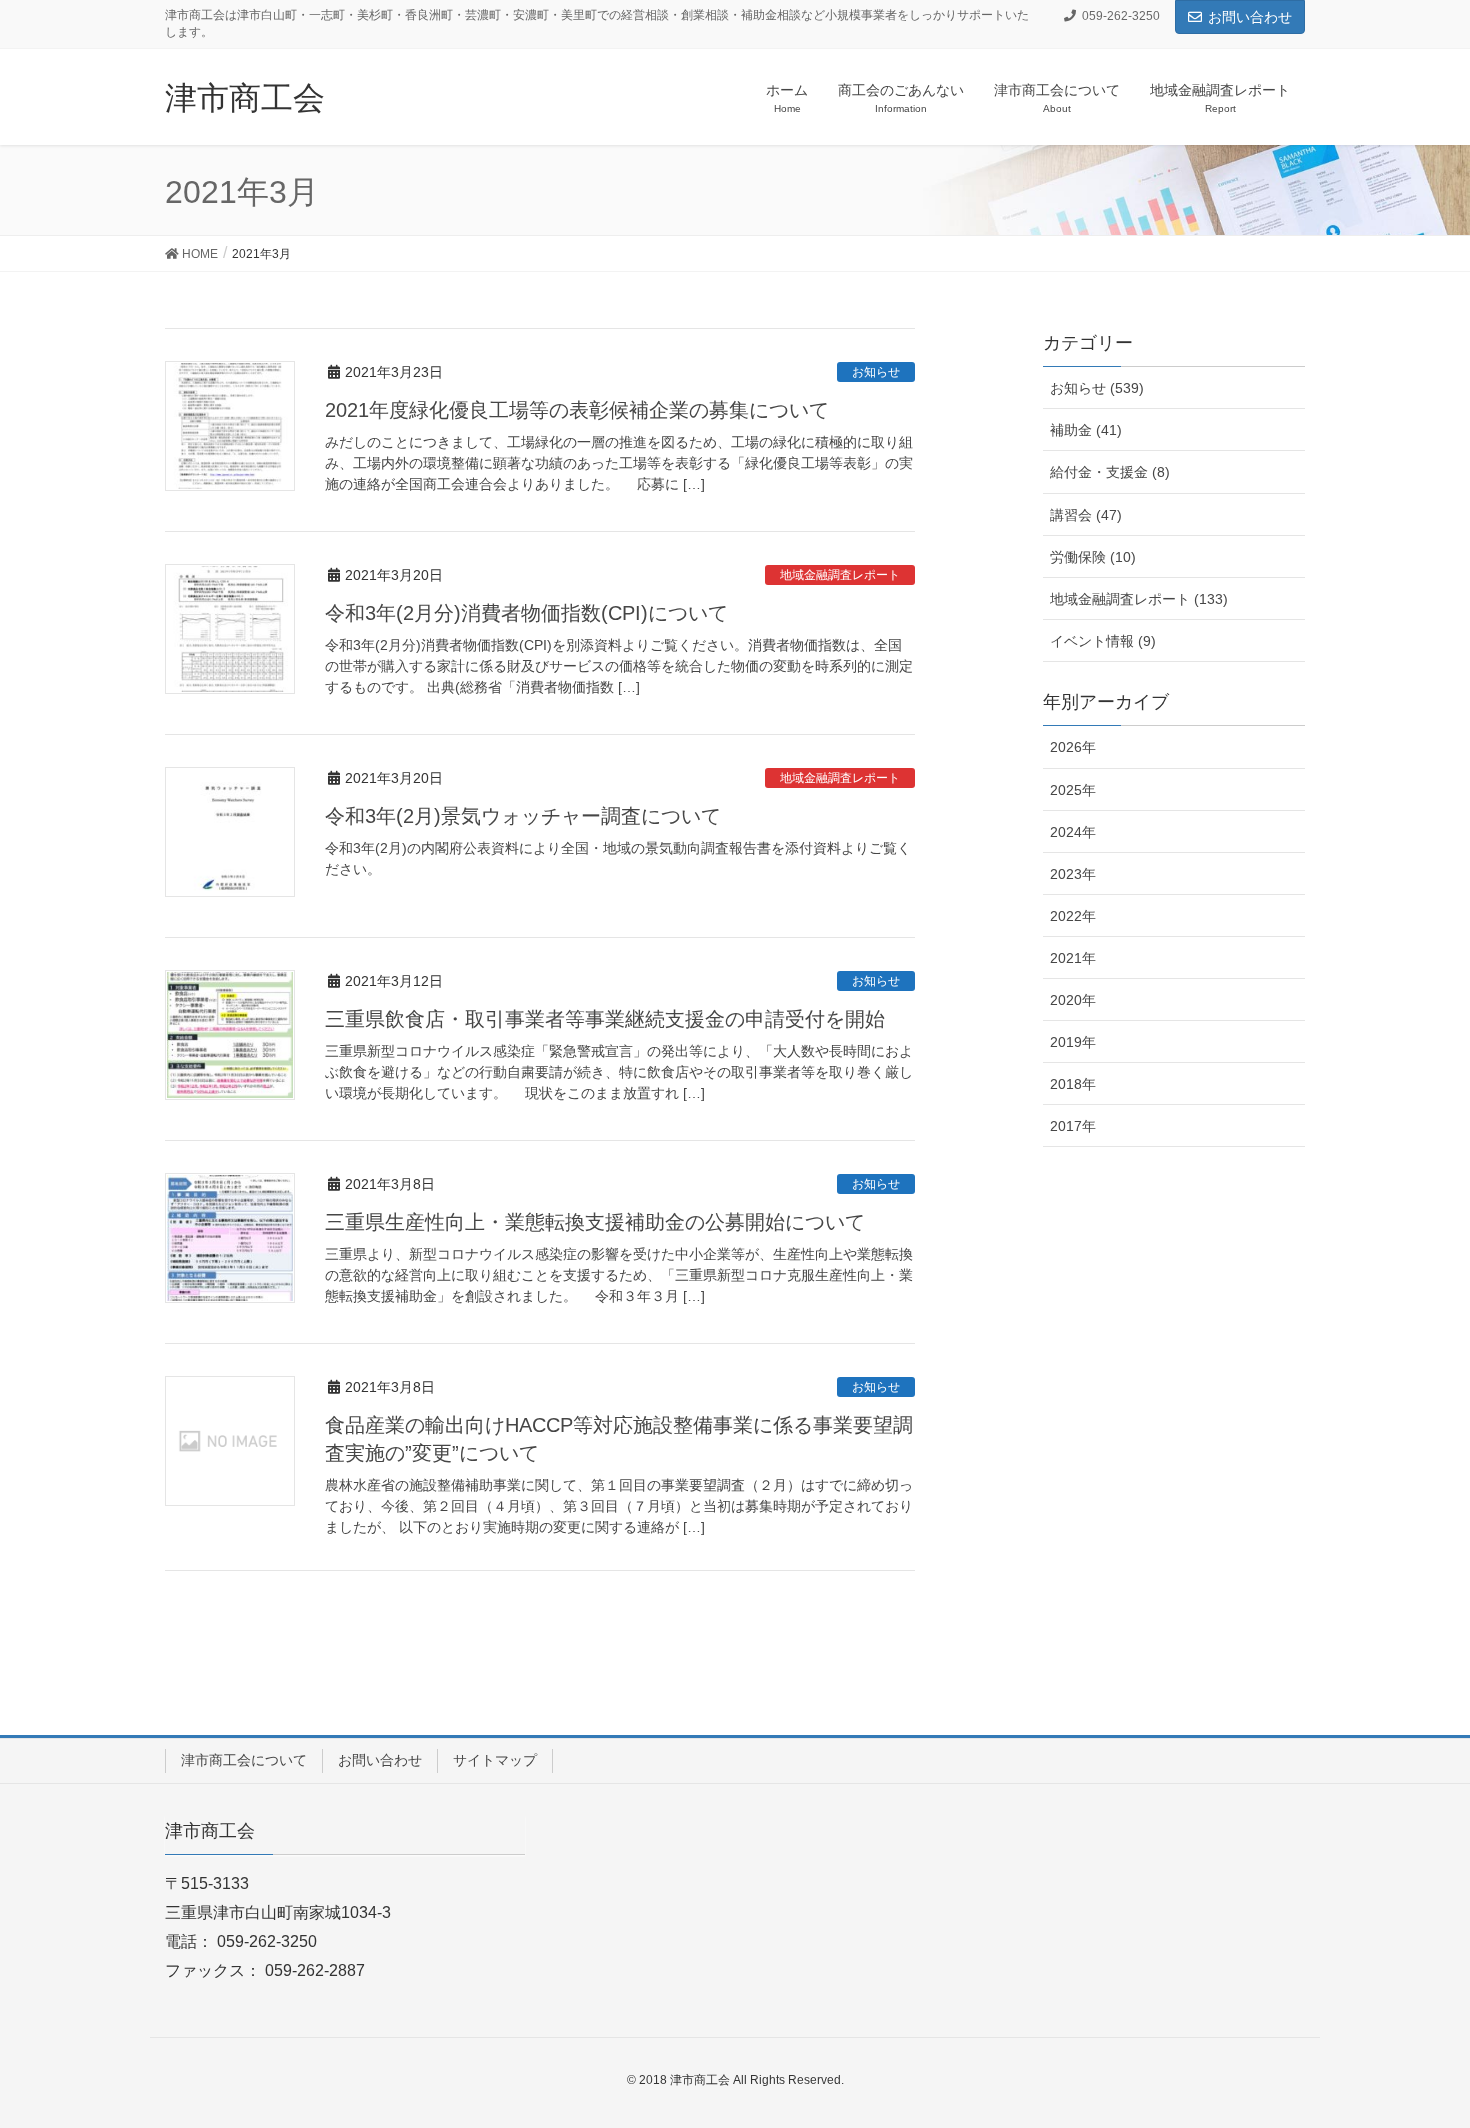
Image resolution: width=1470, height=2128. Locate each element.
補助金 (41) (1086, 430)
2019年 (1073, 1042)
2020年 (1073, 1000)
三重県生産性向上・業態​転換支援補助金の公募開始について (595, 1222)
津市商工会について (244, 1760)
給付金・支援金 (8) (1110, 472)
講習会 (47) (1086, 515)
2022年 (1073, 916)
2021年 (1073, 958)
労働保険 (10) (1093, 557)
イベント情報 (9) (1103, 641)
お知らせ (876, 372)
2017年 (1073, 1126)
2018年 (1073, 1084)
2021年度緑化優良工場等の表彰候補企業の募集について (577, 410)
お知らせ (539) (1097, 388)
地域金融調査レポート (840, 575)
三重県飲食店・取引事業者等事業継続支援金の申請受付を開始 (605, 1019)
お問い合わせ (1250, 17)
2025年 (1073, 790)
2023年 (1073, 874)
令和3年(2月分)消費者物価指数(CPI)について (526, 613)
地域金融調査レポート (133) (1139, 599)
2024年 (1073, 832)
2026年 (1073, 747)
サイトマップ (495, 1760)
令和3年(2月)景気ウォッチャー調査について (523, 816)
